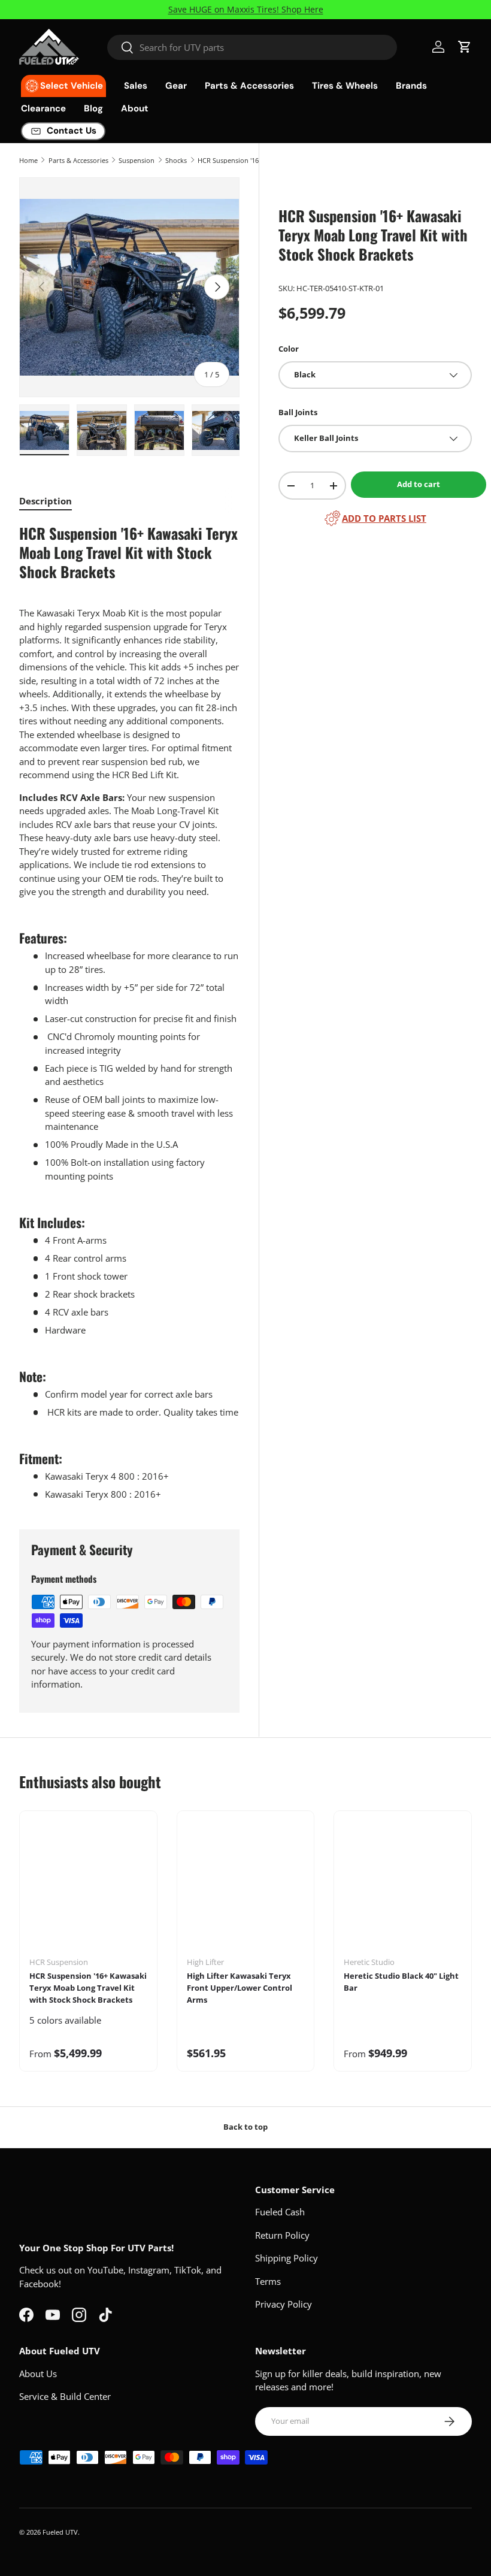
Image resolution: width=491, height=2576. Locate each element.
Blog (93, 108)
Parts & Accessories (78, 160)
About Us (38, 2374)
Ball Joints (298, 412)
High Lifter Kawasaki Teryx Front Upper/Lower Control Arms (240, 1988)
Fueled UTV (60, 2532)
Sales (136, 86)
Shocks (176, 160)
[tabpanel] (129, 1012)
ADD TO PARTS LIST (384, 518)
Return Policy (282, 2235)
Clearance (43, 108)
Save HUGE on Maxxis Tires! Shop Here (246, 10)
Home (28, 160)
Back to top (245, 2127)
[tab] (46, 501)
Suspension (137, 160)
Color (289, 349)
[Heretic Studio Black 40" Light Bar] (403, 1888)
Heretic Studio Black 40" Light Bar (401, 1982)
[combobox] (252, 47)
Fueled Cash (280, 2212)
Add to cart (419, 484)
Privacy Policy (284, 2304)
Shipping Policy (287, 2258)
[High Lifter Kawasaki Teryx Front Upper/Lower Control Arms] (246, 1888)
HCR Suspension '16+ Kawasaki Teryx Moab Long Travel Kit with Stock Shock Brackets (88, 1988)
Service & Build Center (65, 2396)
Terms (268, 2281)
